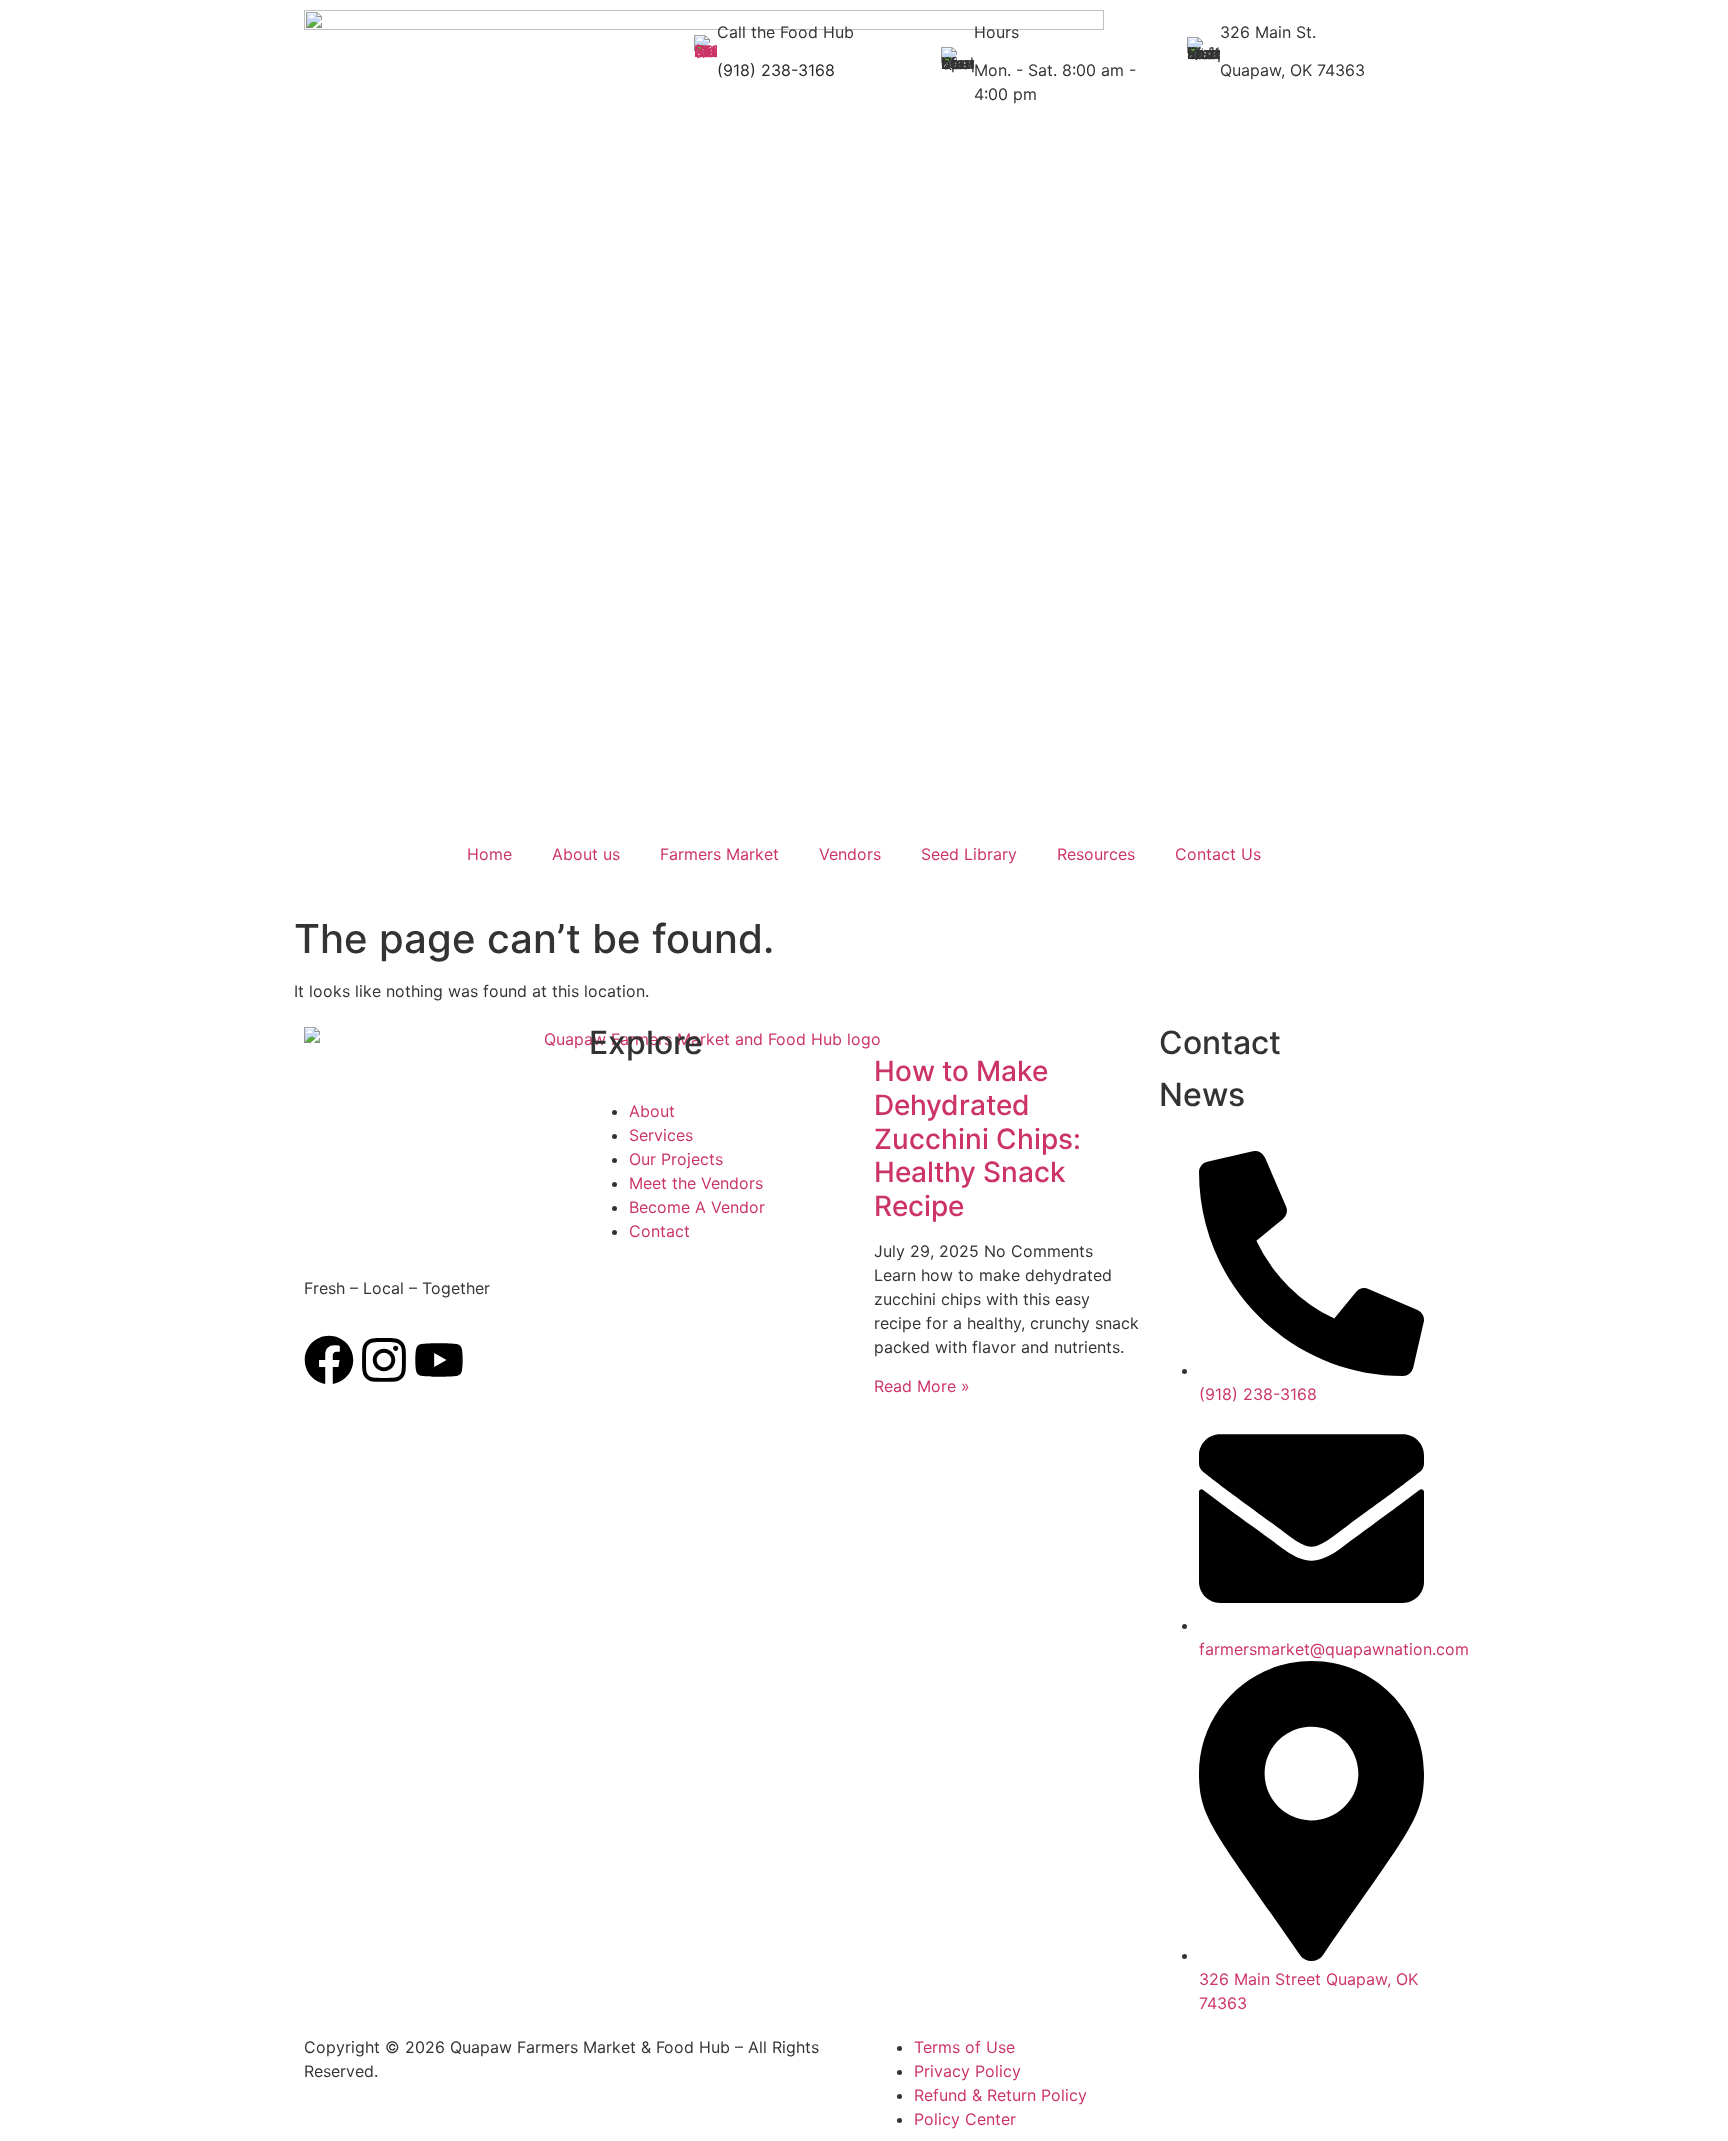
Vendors (850, 854)
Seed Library (969, 854)
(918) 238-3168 (776, 70)
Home (489, 854)
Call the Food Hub (785, 32)
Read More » (922, 1386)
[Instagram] (384, 1360)
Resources (1096, 854)
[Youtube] (439, 1360)
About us (586, 854)
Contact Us (1218, 854)
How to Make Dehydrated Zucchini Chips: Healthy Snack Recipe (977, 1138)
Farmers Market (719, 854)
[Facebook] (329, 1360)
